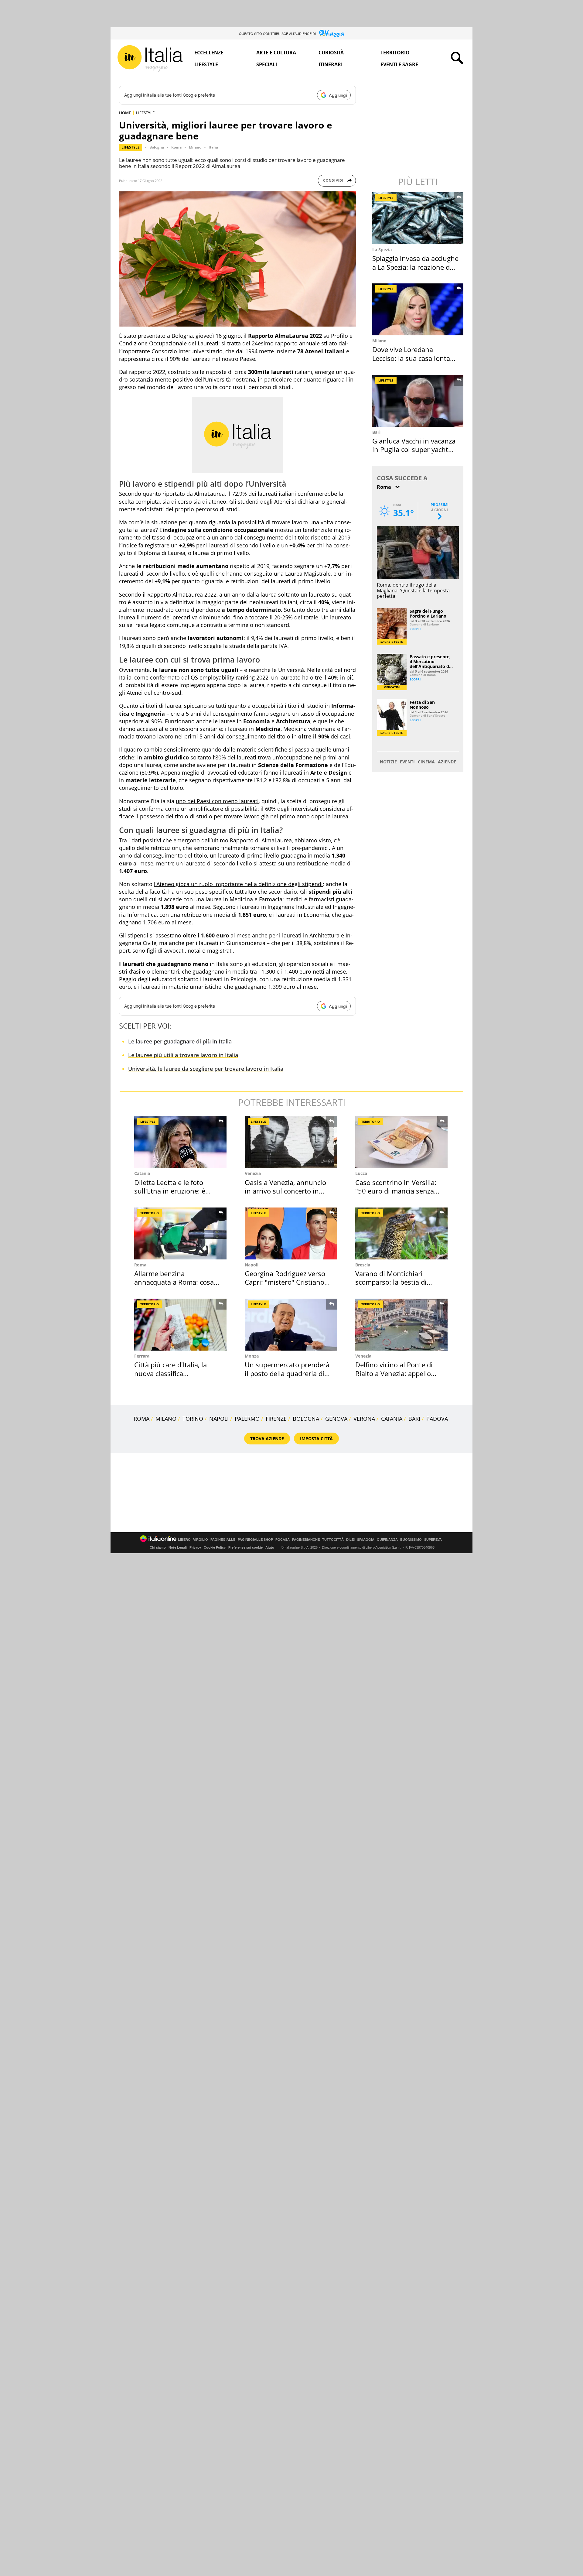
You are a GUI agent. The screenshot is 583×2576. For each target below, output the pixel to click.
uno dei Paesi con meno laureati (217, 801)
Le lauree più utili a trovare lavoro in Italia (183, 1055)
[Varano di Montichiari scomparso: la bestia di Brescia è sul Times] (401, 1233)
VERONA (364, 1419)
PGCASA (283, 1540)
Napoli (252, 1265)
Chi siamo (158, 1547)
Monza (252, 1356)
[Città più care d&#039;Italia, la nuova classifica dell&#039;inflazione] (180, 1325)
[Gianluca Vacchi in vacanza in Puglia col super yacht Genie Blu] (418, 401)
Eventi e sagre (399, 64)
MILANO (166, 1419)
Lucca (361, 1173)
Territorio (395, 53)
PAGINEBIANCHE (306, 1540)
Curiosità (331, 53)
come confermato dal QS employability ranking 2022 (201, 677)
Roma (176, 147)
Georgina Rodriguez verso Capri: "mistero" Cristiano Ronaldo (285, 1282)
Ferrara (142, 1356)
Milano (195, 147)
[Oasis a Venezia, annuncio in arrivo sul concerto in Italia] (291, 1142)
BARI (414, 1419)
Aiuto (270, 1547)
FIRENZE (276, 1419)
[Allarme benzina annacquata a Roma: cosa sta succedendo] (180, 1233)
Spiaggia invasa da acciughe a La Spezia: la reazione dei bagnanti (415, 267)
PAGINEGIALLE (223, 1540)
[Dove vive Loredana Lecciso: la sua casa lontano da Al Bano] (418, 309)
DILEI (350, 1540)
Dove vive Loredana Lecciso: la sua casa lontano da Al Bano (415, 358)
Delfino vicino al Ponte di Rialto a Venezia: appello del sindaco (394, 1373)
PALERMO (247, 1419)
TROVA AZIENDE (267, 1439)
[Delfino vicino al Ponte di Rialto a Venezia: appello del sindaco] (401, 1325)
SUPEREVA (433, 1540)
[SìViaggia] (332, 33)
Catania (142, 1173)
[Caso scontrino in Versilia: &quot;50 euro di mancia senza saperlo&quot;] (401, 1142)
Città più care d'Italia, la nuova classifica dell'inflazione (170, 1373)
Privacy (195, 1547)
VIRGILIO (201, 1540)
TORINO (193, 1419)
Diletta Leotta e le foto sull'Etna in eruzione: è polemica (170, 1191)
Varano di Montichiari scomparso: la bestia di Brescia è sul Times (391, 1282)
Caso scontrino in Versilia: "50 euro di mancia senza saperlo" (396, 1191)
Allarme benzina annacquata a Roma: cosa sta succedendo (174, 1282)
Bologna (157, 147)
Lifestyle (206, 64)
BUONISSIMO (411, 1540)
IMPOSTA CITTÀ (316, 1439)
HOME (125, 113)
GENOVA (336, 1419)
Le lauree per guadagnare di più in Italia (180, 1041)
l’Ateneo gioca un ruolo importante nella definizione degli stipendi (238, 884)
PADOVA (437, 1419)
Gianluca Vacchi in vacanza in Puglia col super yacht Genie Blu (414, 449)
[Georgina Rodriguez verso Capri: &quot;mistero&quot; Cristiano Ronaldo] (291, 1233)
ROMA (141, 1419)
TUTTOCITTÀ (333, 1540)
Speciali (267, 64)
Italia (213, 147)
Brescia (363, 1265)
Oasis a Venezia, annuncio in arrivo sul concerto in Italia (285, 1191)
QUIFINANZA (387, 1540)
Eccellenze (209, 53)
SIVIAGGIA (366, 1540)
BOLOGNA (306, 1419)
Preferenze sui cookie (245, 1547)
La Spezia (382, 250)
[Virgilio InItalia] (150, 58)
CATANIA (392, 1419)
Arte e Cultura (276, 53)
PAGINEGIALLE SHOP (255, 1540)
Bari (376, 432)
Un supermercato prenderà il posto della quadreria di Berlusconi (287, 1373)
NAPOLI (219, 1419)
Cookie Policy (215, 1547)
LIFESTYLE (145, 113)
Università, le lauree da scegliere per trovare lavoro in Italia (206, 1069)
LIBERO (184, 1540)
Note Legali (178, 1547)
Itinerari (331, 64)
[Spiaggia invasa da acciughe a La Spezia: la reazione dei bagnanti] (418, 218)
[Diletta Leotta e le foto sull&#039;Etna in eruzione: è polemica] (180, 1142)
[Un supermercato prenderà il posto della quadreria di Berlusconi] (291, 1325)
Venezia (253, 1173)
